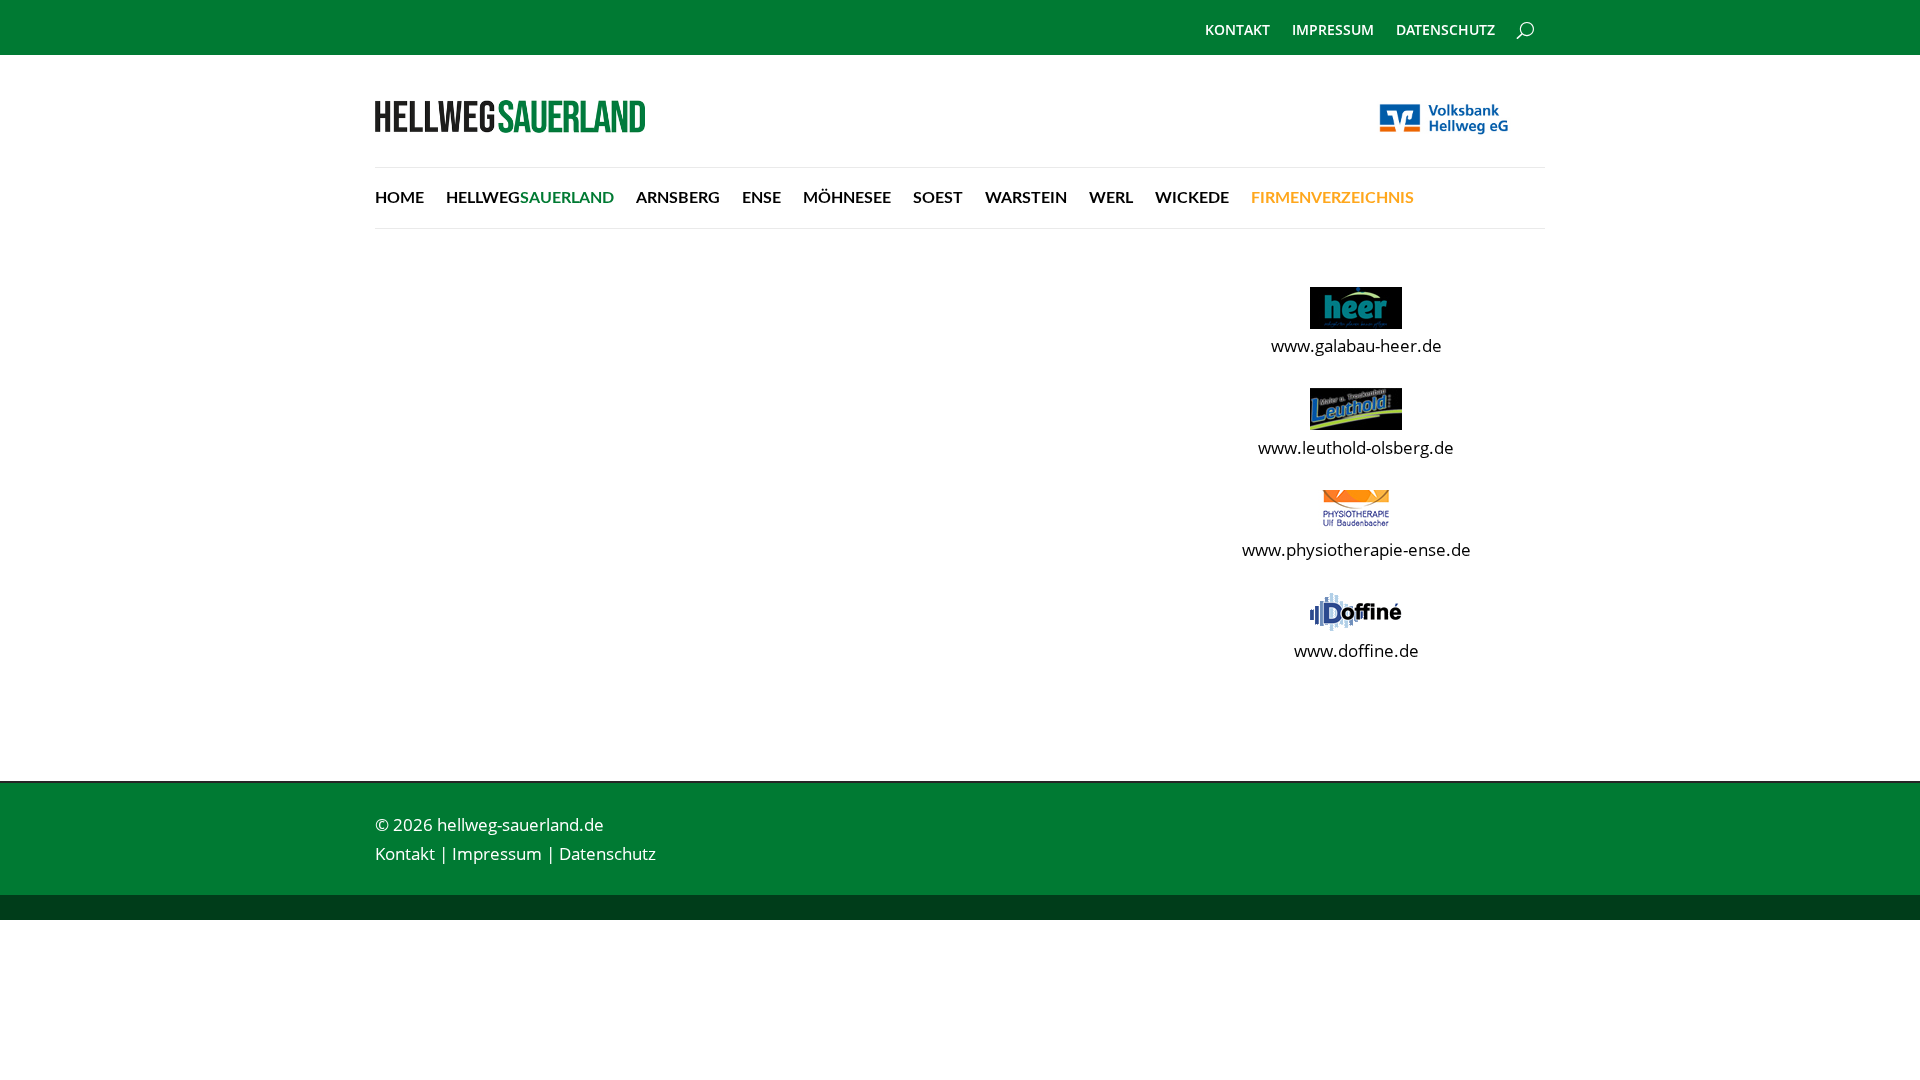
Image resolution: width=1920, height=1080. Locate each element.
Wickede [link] (1192, 198)
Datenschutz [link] (1445, 31)
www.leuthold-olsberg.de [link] (1356, 447)
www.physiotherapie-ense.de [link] (1356, 549)
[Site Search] (1525, 22)
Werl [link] (1111, 198)
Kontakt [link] (1237, 31)
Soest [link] (938, 198)
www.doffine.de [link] (1356, 650)
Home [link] (399, 198)
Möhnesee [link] (847, 198)
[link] (510, 126)
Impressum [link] (1333, 31)
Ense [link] (761, 198)
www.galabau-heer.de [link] (1356, 345)
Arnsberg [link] (678, 198)
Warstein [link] (1026, 198)
